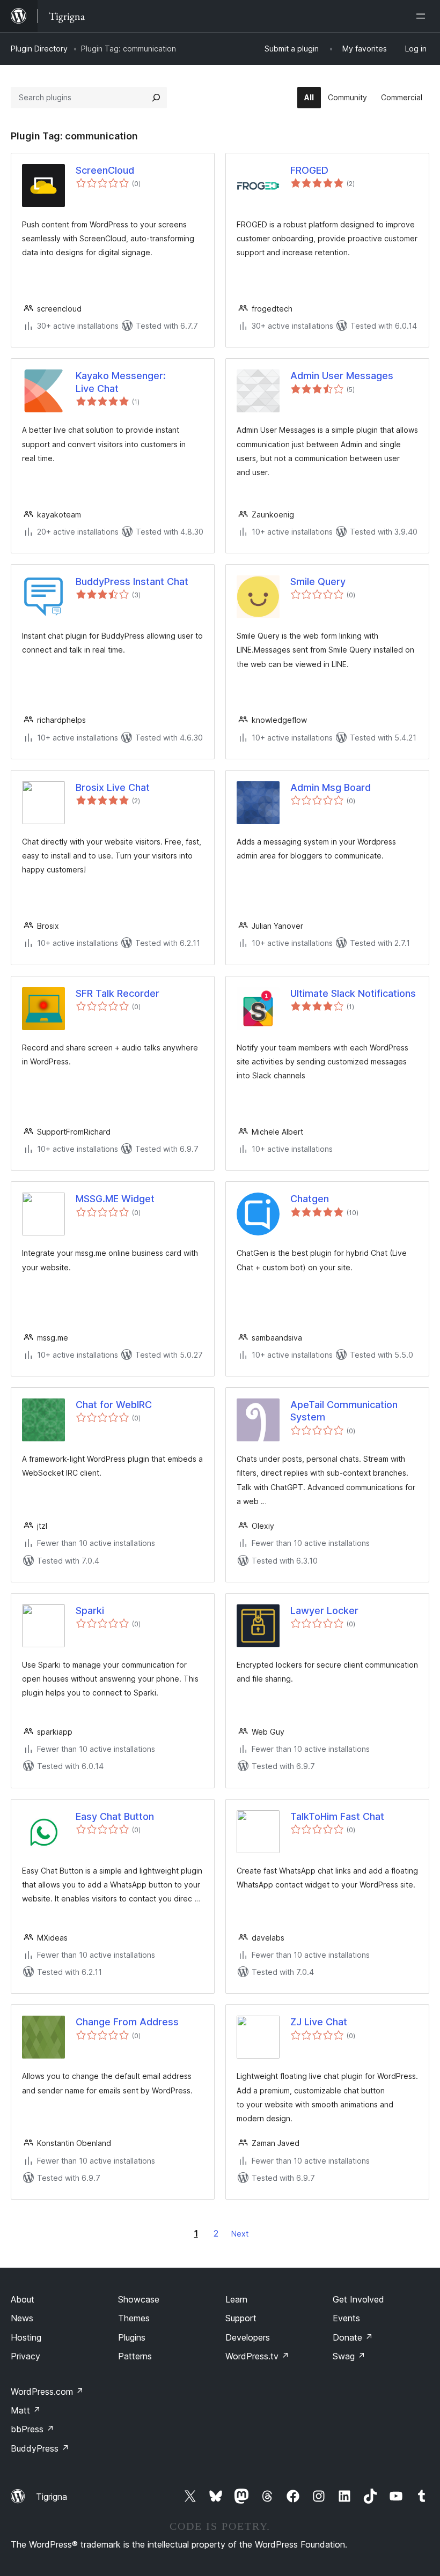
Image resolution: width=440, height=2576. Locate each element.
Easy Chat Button (115, 1816)
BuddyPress (40, 2448)
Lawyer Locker (324, 1611)
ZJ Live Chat (319, 2022)
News (22, 2318)
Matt (26, 2410)
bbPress (32, 2429)
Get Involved (358, 2299)
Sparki (90, 1611)
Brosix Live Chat (113, 787)
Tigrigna (52, 2497)
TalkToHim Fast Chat (337, 1816)
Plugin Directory (39, 49)
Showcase (139, 2299)
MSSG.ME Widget (115, 1199)
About (23, 2299)
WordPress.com (47, 2392)
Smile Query (318, 582)
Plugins (132, 2337)
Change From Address (127, 2022)
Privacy (25, 2356)
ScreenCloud (105, 170)
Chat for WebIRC (114, 1405)
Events (346, 2318)
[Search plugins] (156, 98)
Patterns (135, 2356)
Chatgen (310, 1199)
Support (241, 2318)
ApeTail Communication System (344, 1411)
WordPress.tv (257, 2356)
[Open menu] (423, 16)
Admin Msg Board (331, 787)
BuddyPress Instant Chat (132, 582)
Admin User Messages (342, 376)
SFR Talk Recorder (118, 993)
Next (240, 2234)
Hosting (26, 2337)
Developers (248, 2337)
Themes (134, 2318)
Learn (236, 2299)
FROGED (309, 170)
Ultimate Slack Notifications (353, 993)
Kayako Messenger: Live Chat (121, 382)
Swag (349, 2356)
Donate (353, 2337)
